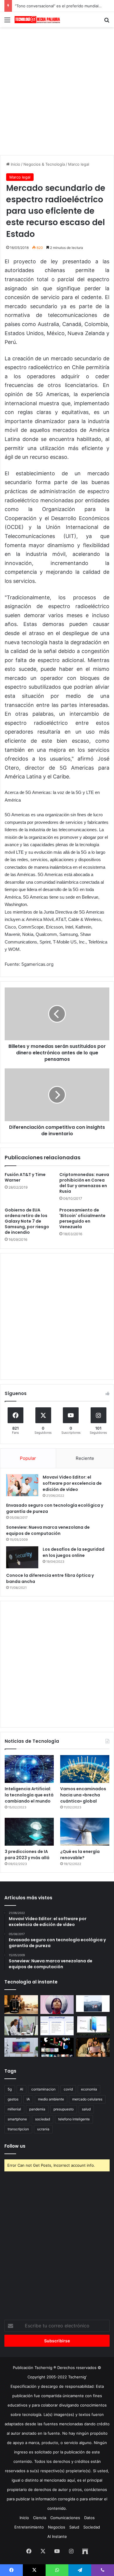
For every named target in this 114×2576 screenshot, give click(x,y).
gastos (13, 2099)
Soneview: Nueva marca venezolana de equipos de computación (48, 1530)
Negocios (57, 2527)
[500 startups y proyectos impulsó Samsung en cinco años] (57, 2047)
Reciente (85, 1458)
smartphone (17, 2119)
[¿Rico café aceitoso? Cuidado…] (21, 2005)
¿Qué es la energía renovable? (80, 1855)
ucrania (43, 2129)
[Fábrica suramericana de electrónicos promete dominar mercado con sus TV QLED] (21, 2047)
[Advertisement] (57, 90)
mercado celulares (87, 2099)
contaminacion (43, 2089)
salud (86, 2109)
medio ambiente (51, 2099)
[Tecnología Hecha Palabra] (38, 20)
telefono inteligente (74, 2119)
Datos (89, 2518)
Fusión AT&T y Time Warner (25, 1177)
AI (21, 2089)
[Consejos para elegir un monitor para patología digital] (21, 2026)
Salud (74, 2527)
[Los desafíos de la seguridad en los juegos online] (22, 1557)
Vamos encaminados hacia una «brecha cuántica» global (83, 1795)
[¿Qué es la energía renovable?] (85, 1832)
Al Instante (57, 2536)
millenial (14, 2109)
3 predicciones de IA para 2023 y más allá (27, 1855)
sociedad (43, 2119)
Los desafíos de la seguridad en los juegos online (74, 1552)
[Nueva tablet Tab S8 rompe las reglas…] (93, 2047)
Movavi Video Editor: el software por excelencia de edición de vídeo (72, 1483)
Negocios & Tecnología (44, 164)
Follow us (15, 2146)
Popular (28, 1458)
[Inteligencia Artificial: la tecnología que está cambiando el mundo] (29, 1769)
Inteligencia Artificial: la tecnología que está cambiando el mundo (29, 1795)
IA (28, 2099)
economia (89, 2089)
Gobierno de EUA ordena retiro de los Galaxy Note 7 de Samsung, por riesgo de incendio (27, 1221)
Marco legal (79, 164)
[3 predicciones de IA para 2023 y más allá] (29, 1832)
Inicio (15, 164)
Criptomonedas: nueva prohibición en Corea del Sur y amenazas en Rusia (84, 1183)
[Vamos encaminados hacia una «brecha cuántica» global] (85, 1769)
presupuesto (64, 2109)
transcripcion (18, 2129)
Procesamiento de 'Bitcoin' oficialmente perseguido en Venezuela (82, 1218)
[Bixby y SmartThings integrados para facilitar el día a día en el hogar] (57, 2026)
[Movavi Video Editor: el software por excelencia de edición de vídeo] (22, 1485)
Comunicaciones (65, 2518)
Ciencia (40, 2518)
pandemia (37, 2109)
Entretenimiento (29, 2527)
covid (68, 2089)
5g (10, 2089)
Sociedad (92, 2527)
